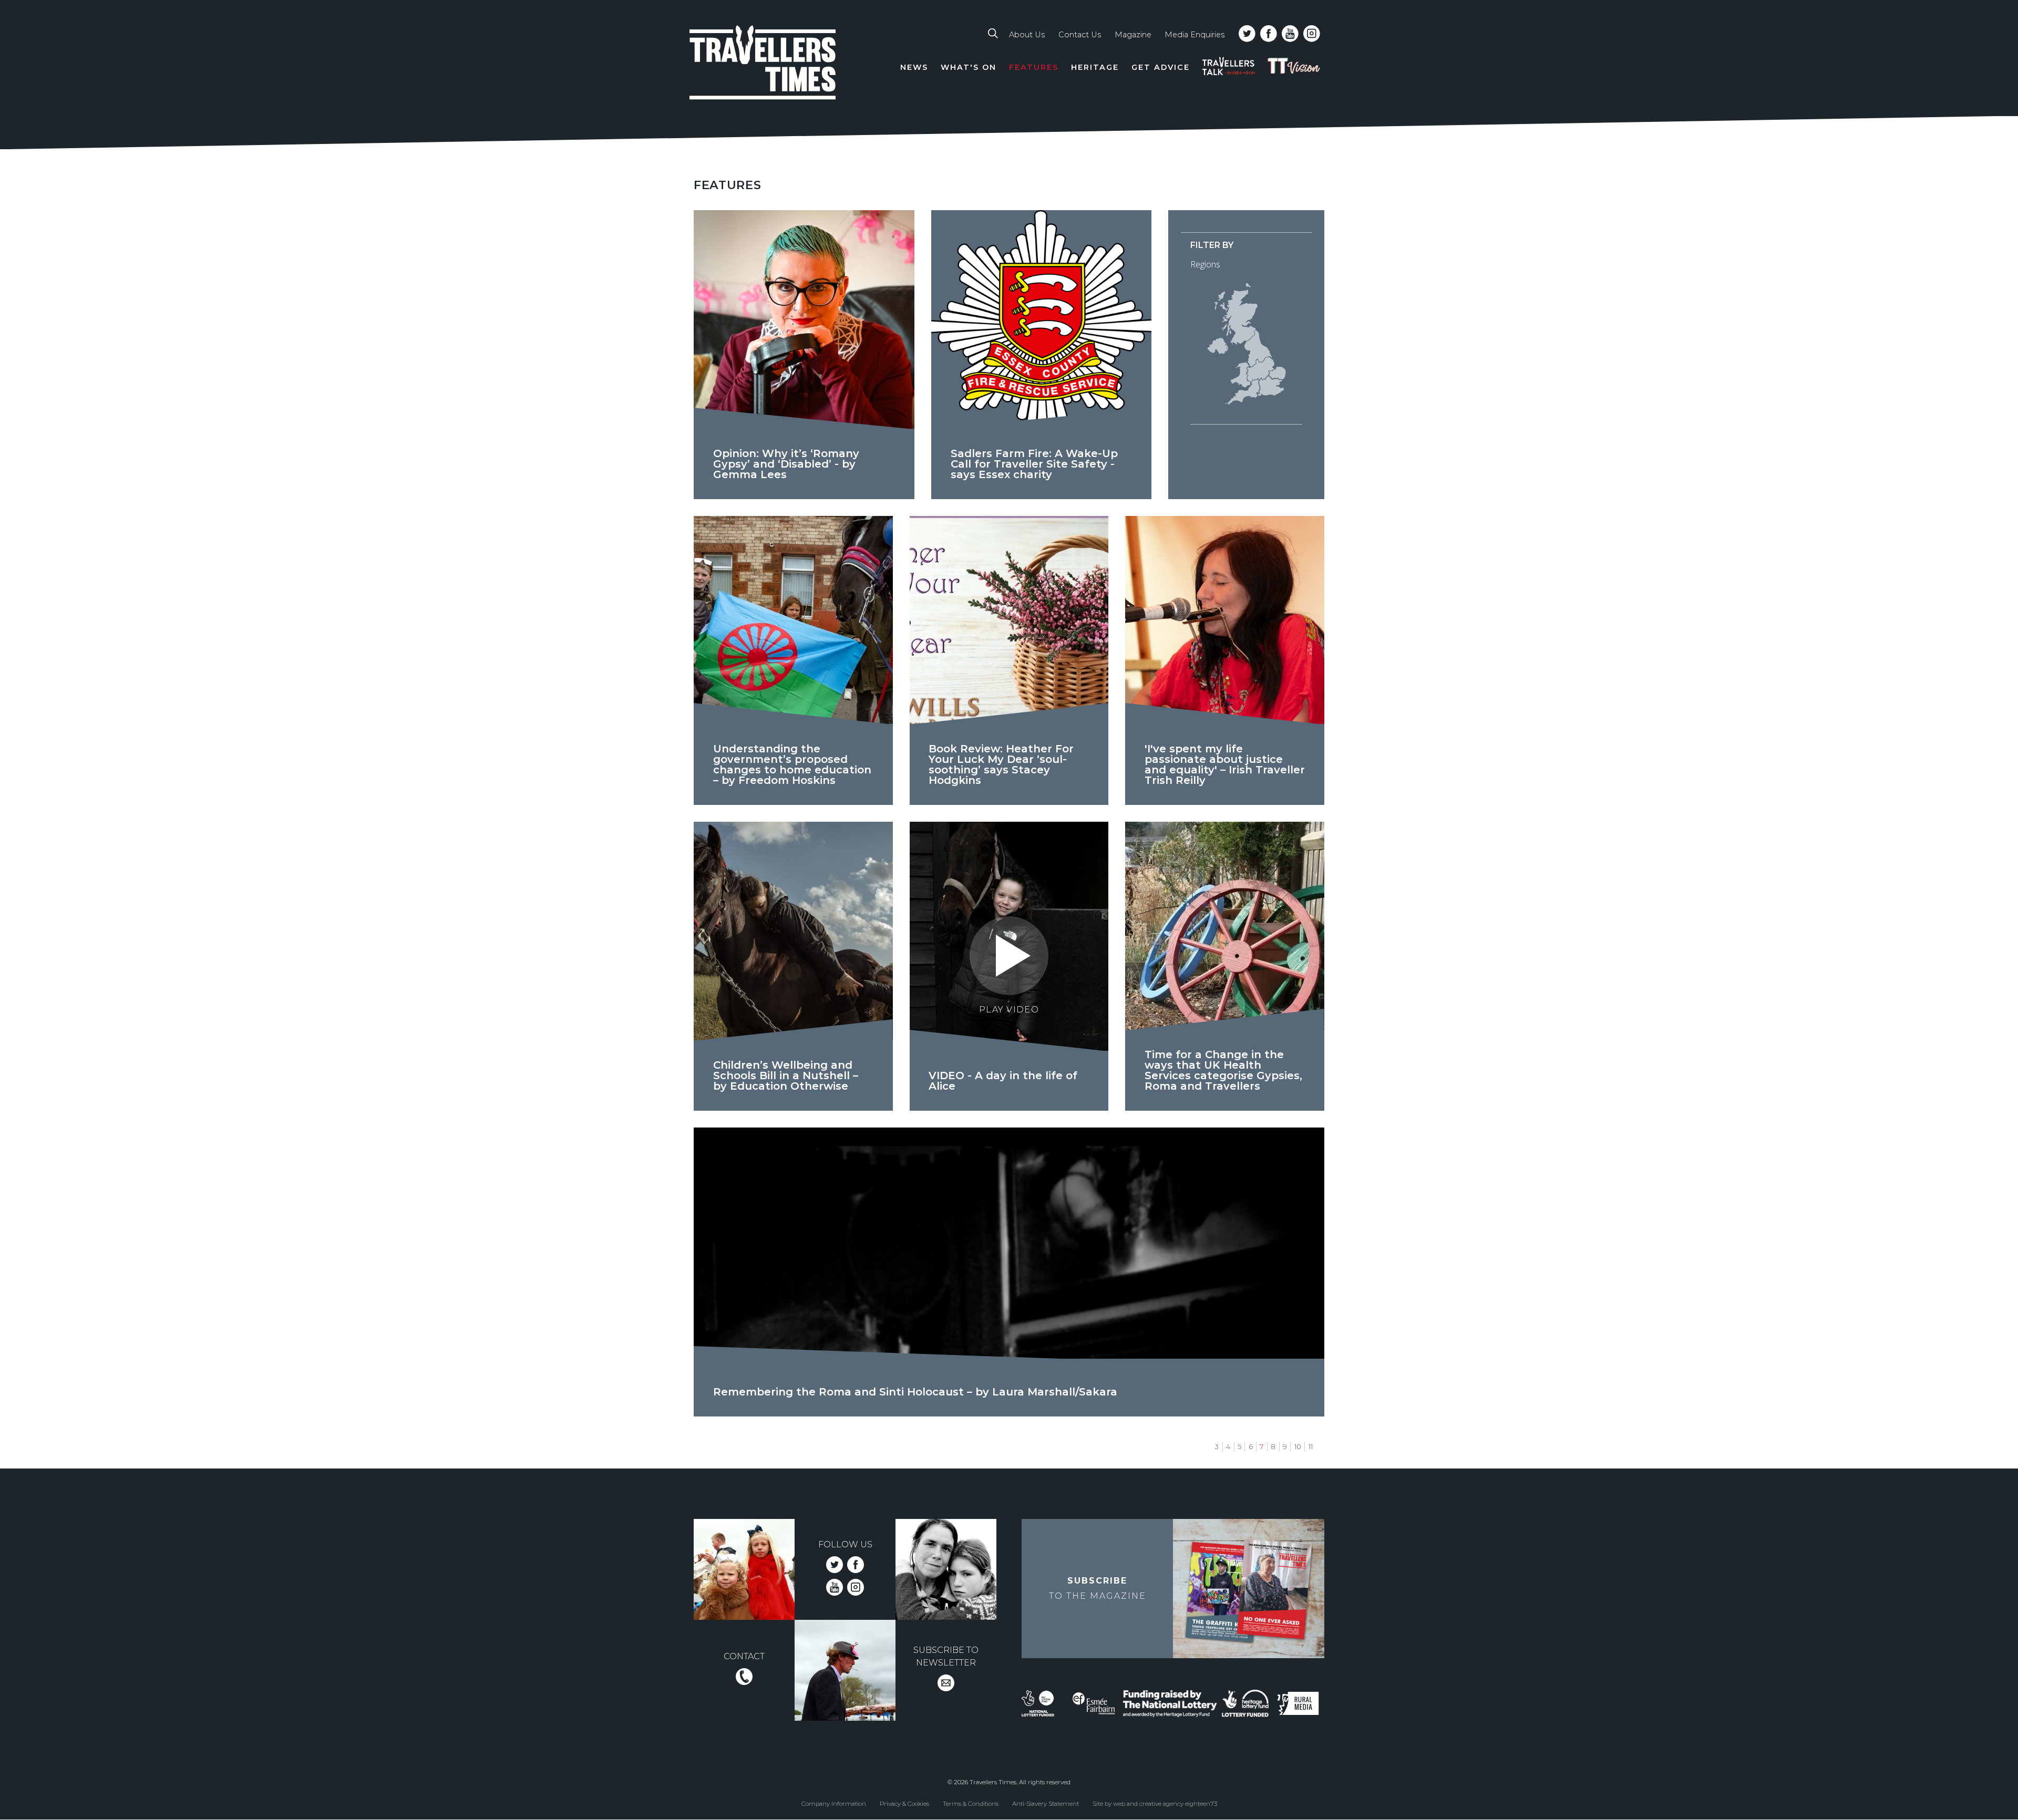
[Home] (763, 64)
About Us (1027, 35)
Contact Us (1080, 35)
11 (1311, 1447)
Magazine (1133, 35)
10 (1298, 1447)
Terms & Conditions (971, 1803)
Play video (1009, 1010)
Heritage (1095, 67)
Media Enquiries (1195, 35)
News (914, 67)
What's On (969, 67)
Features (1034, 67)
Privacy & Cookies (904, 1803)
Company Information (834, 1803)
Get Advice (1161, 67)
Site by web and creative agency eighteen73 (1155, 1803)
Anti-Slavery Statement (1046, 1803)
